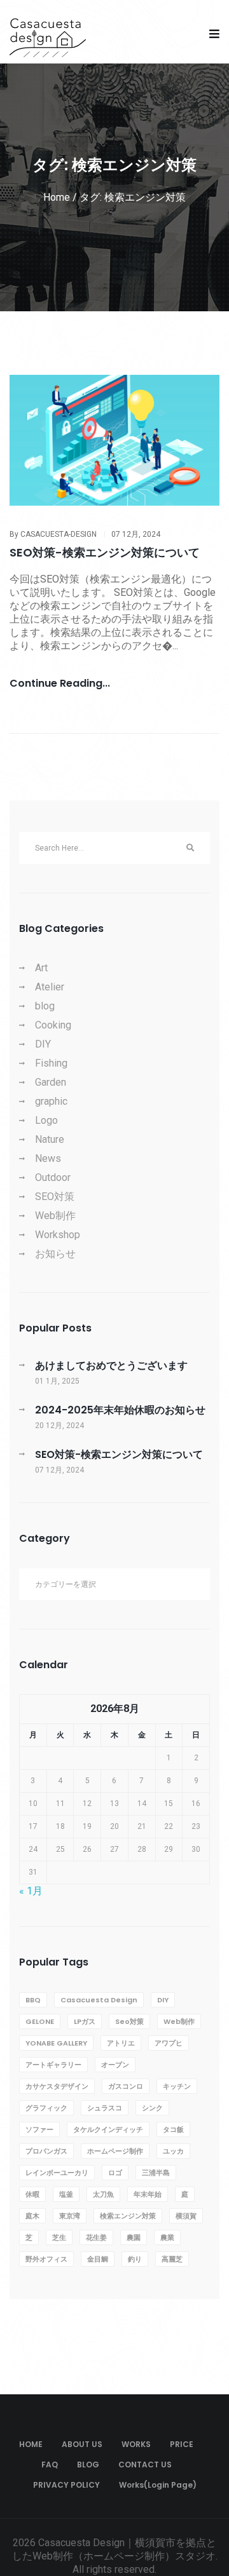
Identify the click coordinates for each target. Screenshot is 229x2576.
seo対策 (129, 2021)
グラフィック (46, 2108)
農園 (134, 2237)
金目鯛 (98, 2259)
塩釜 (66, 2194)
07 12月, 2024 (136, 534)
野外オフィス (46, 2259)
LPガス (85, 2021)
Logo (46, 1120)
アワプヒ (169, 2043)
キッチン (177, 2086)
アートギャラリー (53, 2065)
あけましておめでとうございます (111, 1366)
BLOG (88, 2465)
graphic (51, 1101)
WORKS (136, 2444)
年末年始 (148, 2194)
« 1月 (31, 1891)
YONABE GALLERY (56, 2043)
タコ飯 (173, 2129)
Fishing (51, 1063)
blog (45, 1006)
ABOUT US (82, 2444)
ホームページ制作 (115, 2151)
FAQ (50, 2465)
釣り (135, 2259)
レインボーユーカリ (57, 2173)
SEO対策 (55, 1197)
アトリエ (121, 2043)
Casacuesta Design (99, 2000)
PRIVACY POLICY (66, 2485)
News (48, 1158)
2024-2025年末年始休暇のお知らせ (120, 1410)
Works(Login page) (158, 2485)
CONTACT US (145, 2465)
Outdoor (53, 1177)
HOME (31, 2444)
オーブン (115, 2065)
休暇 (32, 2194)
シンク (152, 2108)
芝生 (59, 2237)
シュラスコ (105, 2108)
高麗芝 (172, 2259)
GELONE (40, 2021)
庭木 (32, 2216)
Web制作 (55, 1216)
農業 (167, 2237)
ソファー (39, 2129)
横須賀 (186, 2216)
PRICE (182, 2444)
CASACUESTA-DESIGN (59, 534)
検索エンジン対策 (128, 2216)
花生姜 (96, 2237)
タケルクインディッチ (108, 2129)
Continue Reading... (60, 684)
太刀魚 (103, 2194)
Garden (51, 1082)
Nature (50, 1139)
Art (41, 968)
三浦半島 (156, 2173)
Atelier (50, 987)
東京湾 (70, 2216)
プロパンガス (46, 2151)
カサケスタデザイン (57, 2086)
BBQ (33, 2000)
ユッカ (173, 2151)
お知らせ (55, 1254)
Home (57, 197)
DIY (43, 1044)
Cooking (53, 1025)
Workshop (58, 1235)
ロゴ (115, 2173)
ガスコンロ (126, 2086)
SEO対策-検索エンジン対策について (105, 552)
